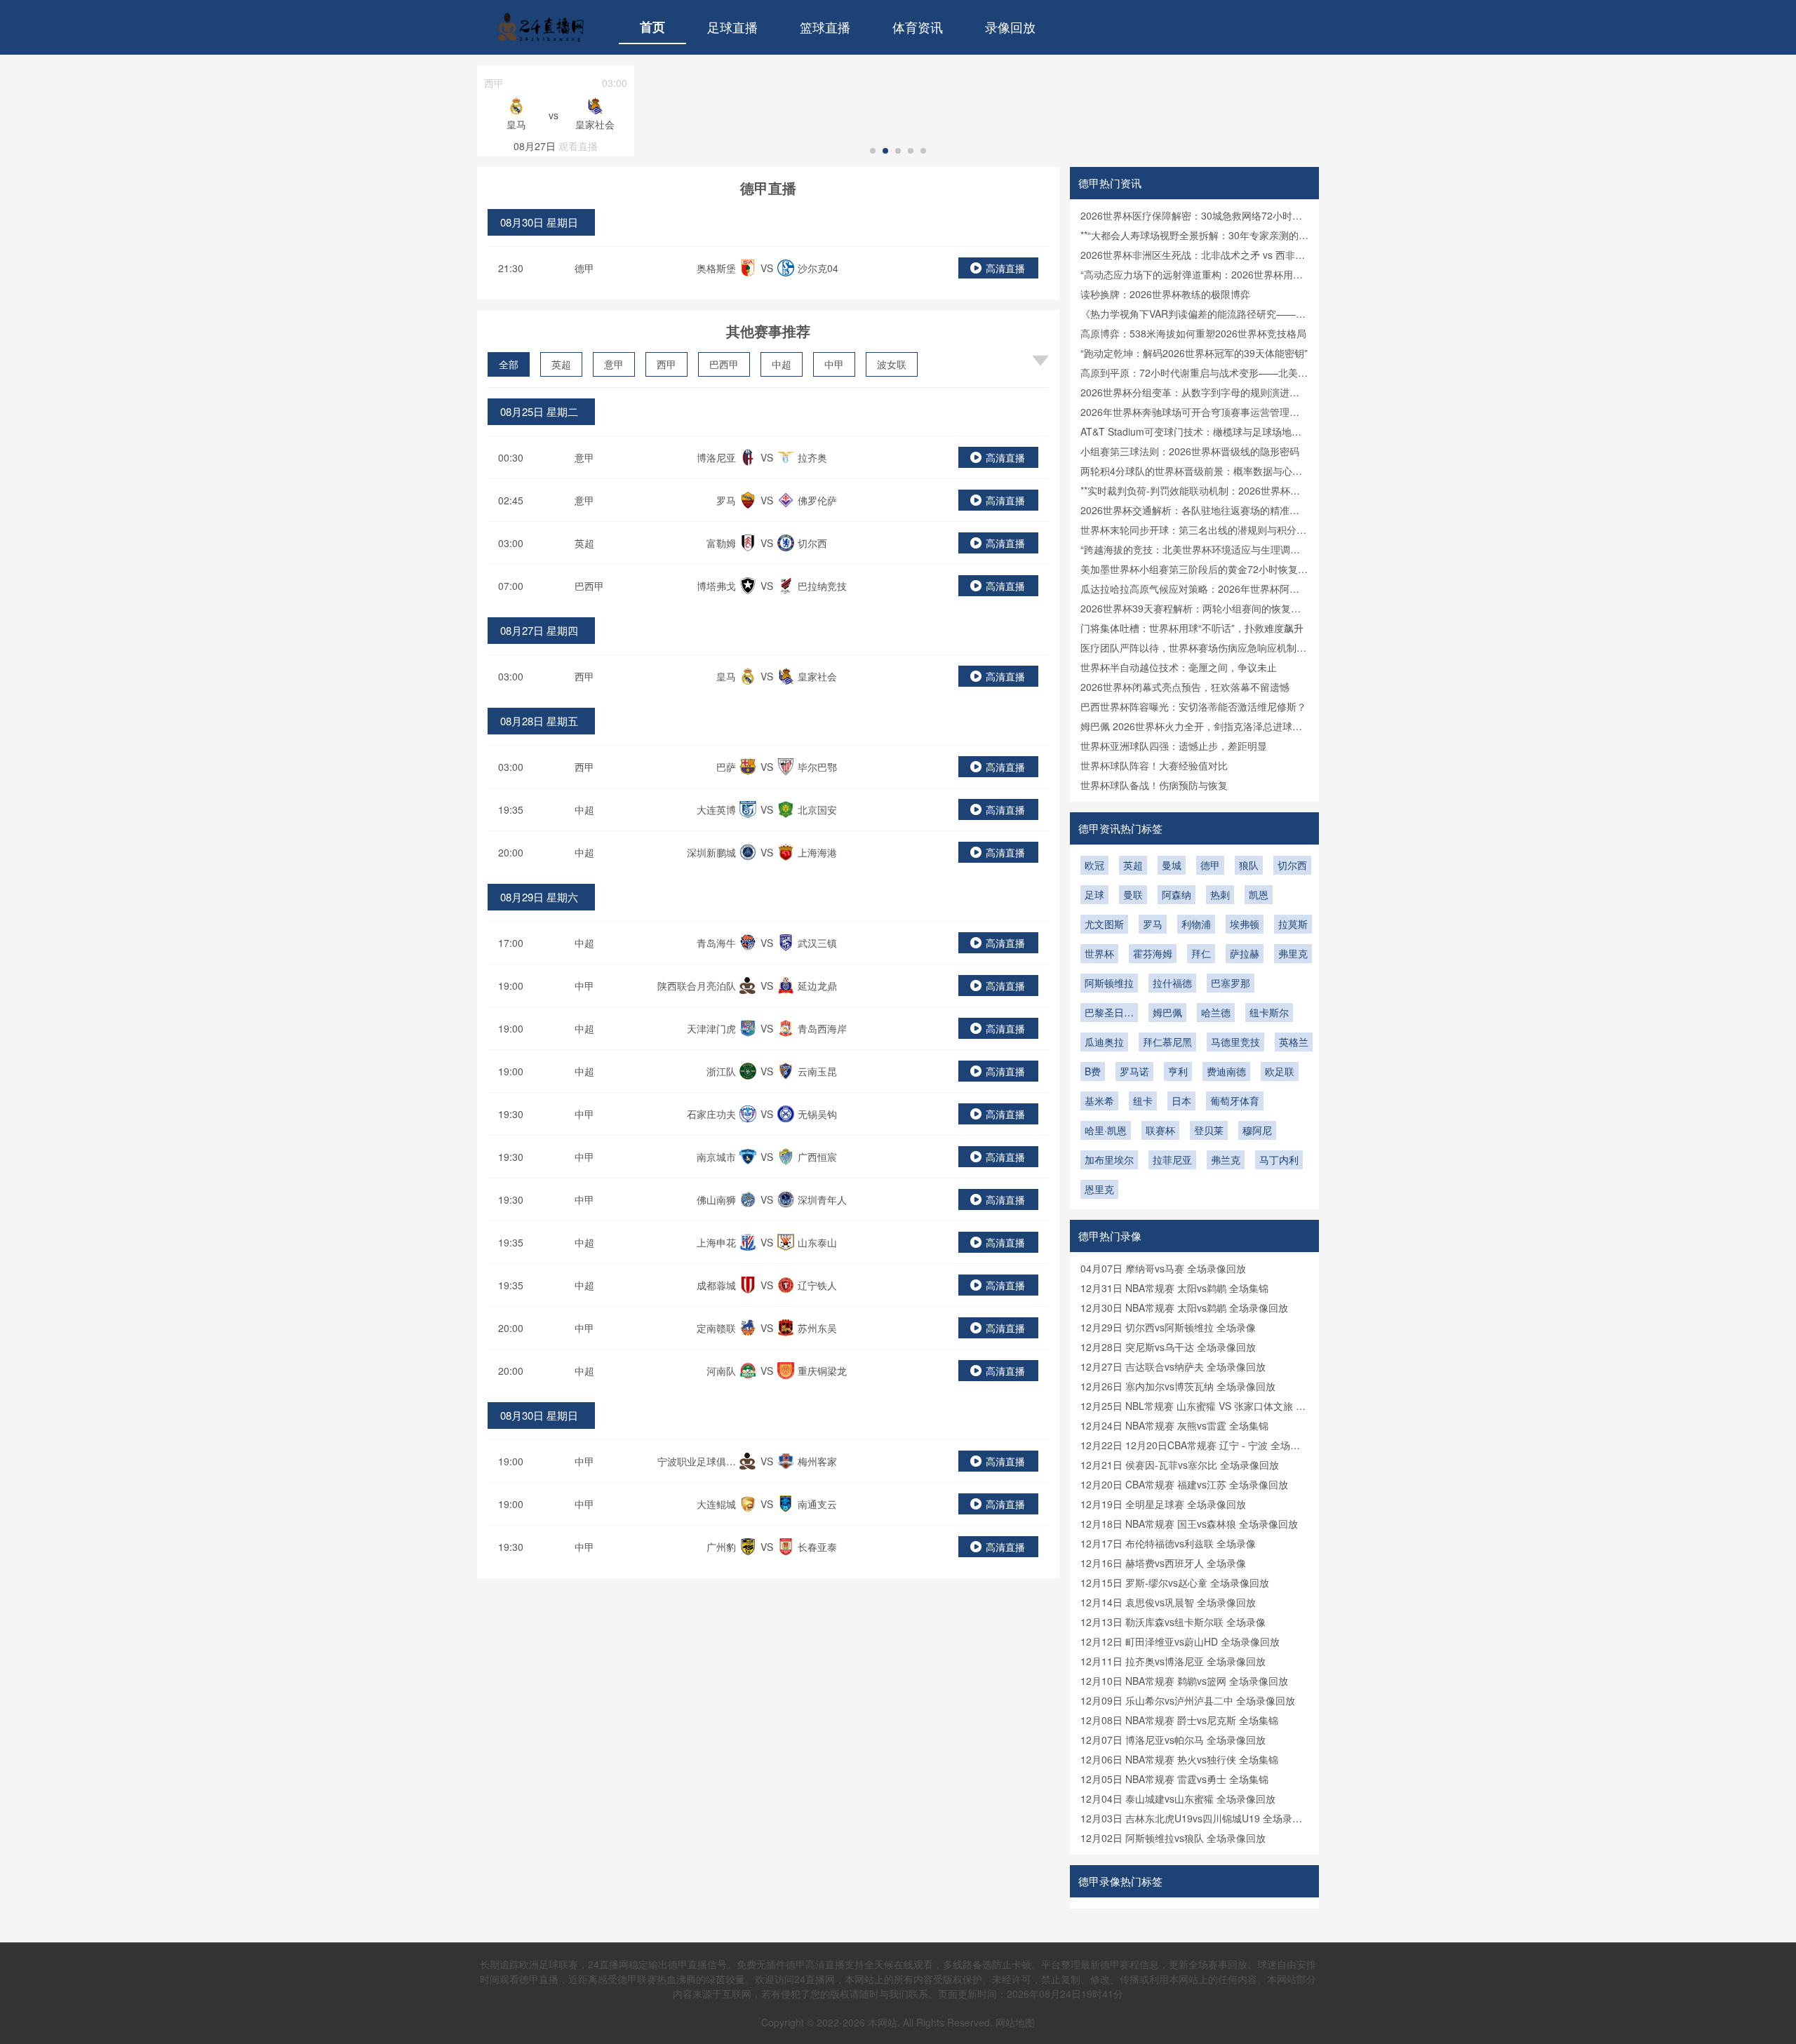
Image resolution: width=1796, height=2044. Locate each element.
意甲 (614, 364)
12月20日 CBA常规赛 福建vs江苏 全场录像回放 (1184, 1484)
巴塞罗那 (1231, 983)
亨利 (1178, 1071)
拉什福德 (1172, 983)
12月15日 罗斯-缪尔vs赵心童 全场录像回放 (1175, 1582)
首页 (652, 27)
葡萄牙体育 (1235, 1101)
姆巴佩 (1167, 1012)
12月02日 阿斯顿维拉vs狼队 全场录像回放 (1173, 1838)
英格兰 (1294, 1042)
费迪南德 (1226, 1071)
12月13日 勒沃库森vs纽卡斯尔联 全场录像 (1173, 1622)
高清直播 (1005, 268)
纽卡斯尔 (1269, 1012)
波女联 (892, 364)
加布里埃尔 (1109, 1159)
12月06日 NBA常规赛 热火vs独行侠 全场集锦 (1179, 1759)
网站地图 (1015, 2022)
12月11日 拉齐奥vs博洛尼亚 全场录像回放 (1173, 1661)
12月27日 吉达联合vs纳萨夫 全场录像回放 (1173, 1366)
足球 (1094, 894)
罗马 (1153, 924)
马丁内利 (1279, 1159)
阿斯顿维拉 (1109, 983)
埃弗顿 (1245, 924)
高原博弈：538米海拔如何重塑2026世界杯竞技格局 (1193, 333)
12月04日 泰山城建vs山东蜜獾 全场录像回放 (1178, 1798)
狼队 (1249, 865)
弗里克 (1293, 953)
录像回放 (1010, 27)
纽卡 (1143, 1101)
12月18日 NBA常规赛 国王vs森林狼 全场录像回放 (1189, 1524)
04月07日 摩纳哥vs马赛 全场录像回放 (1163, 1268)
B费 (1093, 1071)
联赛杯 (1160, 1130)
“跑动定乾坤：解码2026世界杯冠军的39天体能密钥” (1194, 353)
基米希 (1099, 1101)
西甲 (666, 364)
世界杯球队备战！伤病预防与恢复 (1154, 785)
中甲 (834, 364)
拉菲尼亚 (1172, 1159)
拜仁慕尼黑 (1167, 1042)
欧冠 (1094, 865)
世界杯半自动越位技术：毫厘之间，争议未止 (1179, 667)
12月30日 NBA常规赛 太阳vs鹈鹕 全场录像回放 (1184, 1307)
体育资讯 (918, 27)
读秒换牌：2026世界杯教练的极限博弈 (1165, 294)
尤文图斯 (1104, 924)
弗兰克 (1226, 1159)
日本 (1181, 1101)
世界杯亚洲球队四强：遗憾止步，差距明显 (1174, 746)
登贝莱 (1209, 1130)
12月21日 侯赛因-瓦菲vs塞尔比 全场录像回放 (1180, 1465)
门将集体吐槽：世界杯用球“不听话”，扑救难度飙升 (1192, 628)
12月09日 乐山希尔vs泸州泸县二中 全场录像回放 (1188, 1700)
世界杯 (1099, 953)
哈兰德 (1216, 1012)
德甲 (584, 268)
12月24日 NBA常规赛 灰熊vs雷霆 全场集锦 (1174, 1425)
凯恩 (1259, 894)
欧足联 (1280, 1071)
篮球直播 (825, 27)
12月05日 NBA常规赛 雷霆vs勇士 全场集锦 (1174, 1779)
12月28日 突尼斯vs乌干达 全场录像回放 (1168, 1347)
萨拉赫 (1245, 953)
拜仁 (1201, 953)
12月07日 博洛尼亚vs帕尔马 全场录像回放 (1173, 1740)
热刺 (1220, 894)
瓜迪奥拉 (1104, 1042)
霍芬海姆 (1153, 953)
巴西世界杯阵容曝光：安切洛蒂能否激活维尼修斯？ (1193, 706)
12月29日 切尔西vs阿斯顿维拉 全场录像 (1168, 1327)
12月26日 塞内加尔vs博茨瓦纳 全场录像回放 (1178, 1386)
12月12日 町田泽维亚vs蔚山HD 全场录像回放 (1180, 1641)
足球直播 (732, 27)
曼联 (1133, 894)
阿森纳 (1177, 894)
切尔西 (1292, 865)
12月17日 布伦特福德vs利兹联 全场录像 (1168, 1543)
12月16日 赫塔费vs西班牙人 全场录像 (1163, 1563)
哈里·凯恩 (1106, 1130)
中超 (782, 364)
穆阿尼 (1257, 1130)
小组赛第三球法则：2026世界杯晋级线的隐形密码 (1190, 451)
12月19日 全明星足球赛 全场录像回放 (1163, 1504)
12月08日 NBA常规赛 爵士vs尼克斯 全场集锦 (1179, 1720)
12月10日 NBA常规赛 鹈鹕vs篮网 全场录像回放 (1184, 1681)
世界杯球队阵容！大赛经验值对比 (1154, 765)
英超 (561, 364)
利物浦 (1196, 924)
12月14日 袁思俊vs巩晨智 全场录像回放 (1168, 1602)
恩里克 (1099, 1189)
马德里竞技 (1235, 1042)
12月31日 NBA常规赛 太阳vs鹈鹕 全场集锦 (1174, 1288)
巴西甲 (724, 364)
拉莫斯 (1293, 924)
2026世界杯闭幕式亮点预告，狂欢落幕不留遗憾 (1185, 687)
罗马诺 (1134, 1071)
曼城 (1172, 865)
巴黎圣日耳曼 (1109, 1014)
